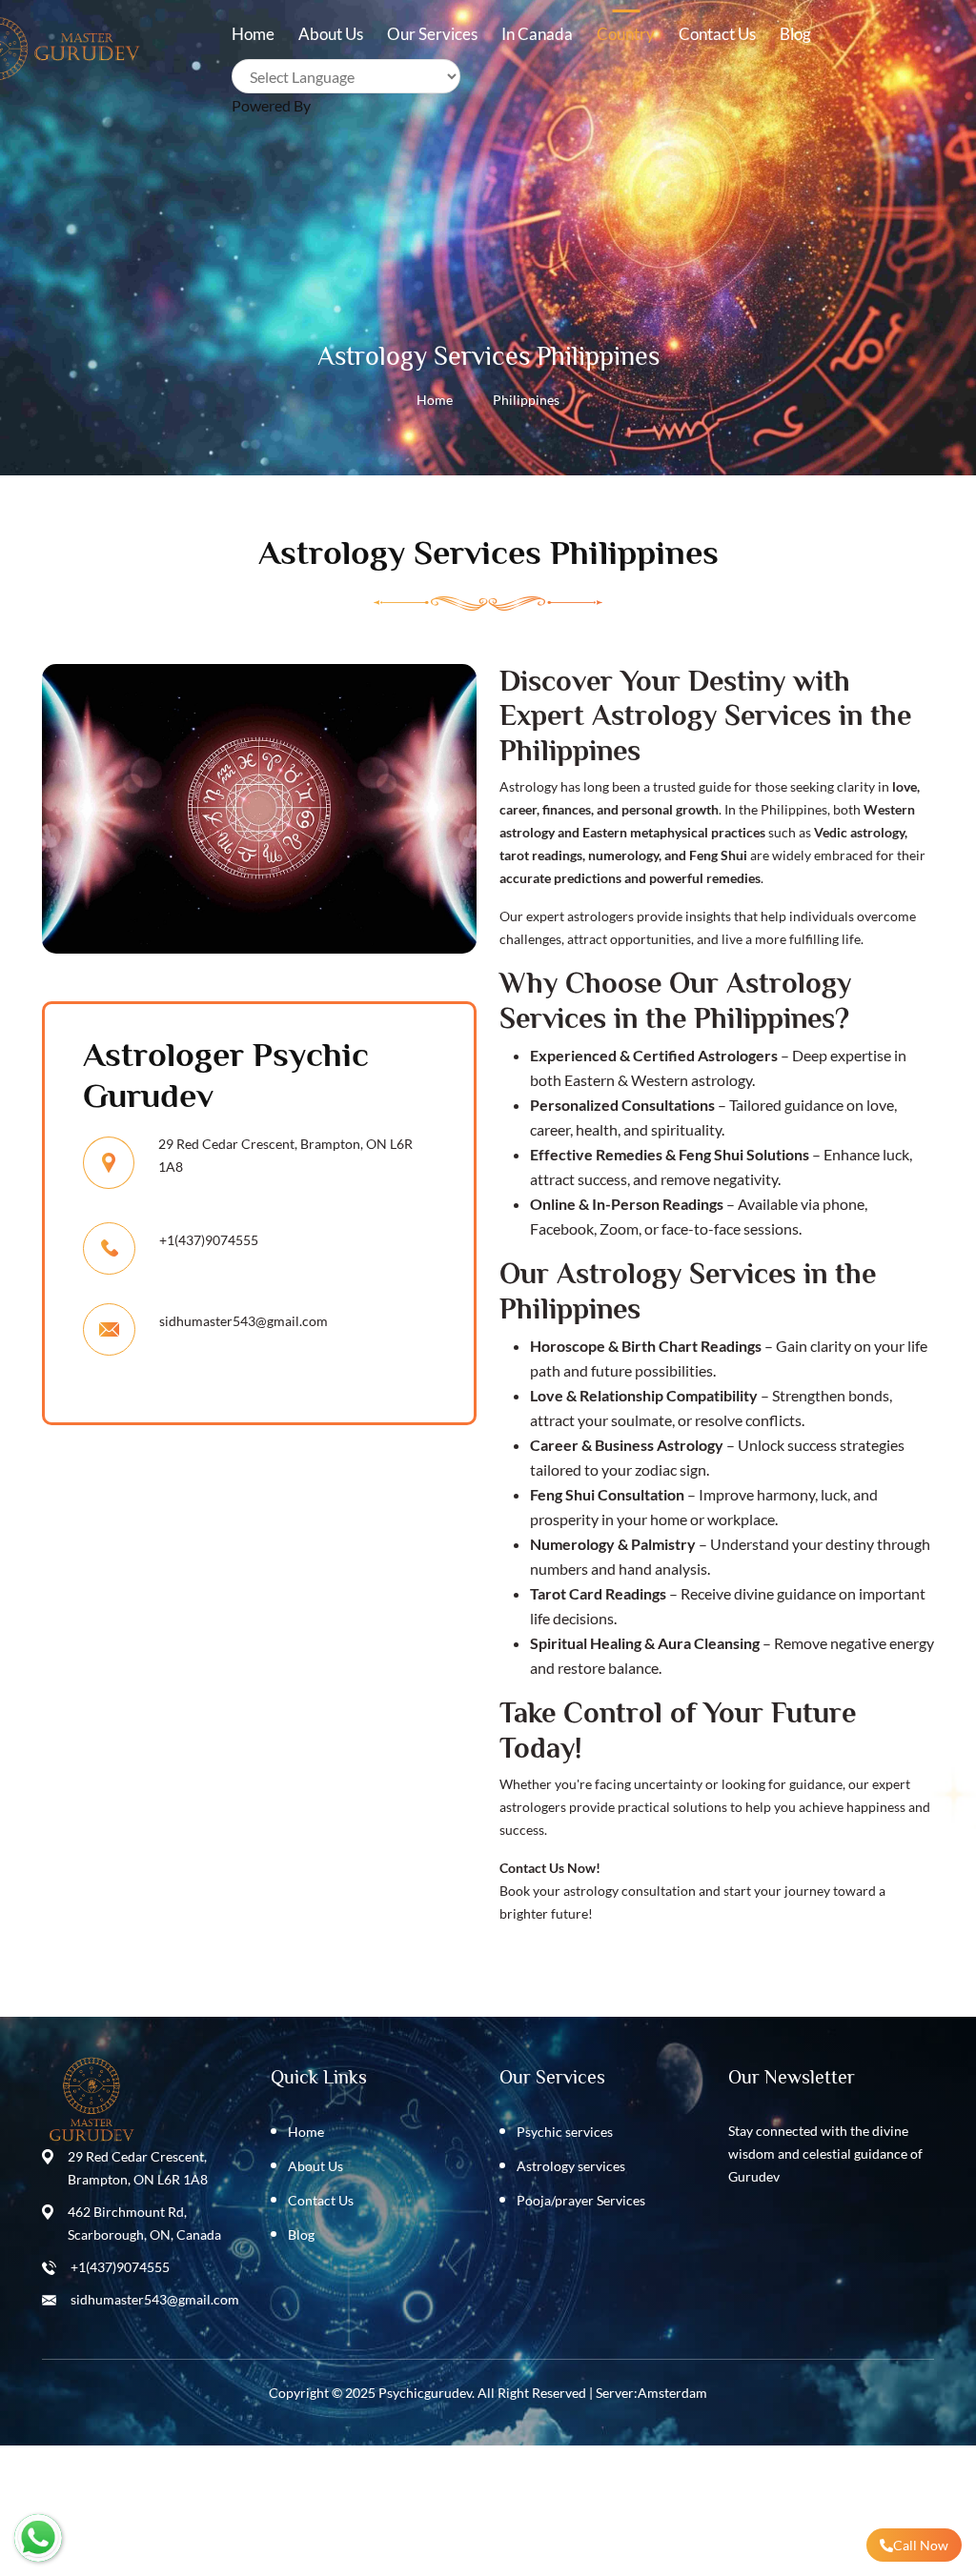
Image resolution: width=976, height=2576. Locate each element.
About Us (315, 2166)
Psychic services (565, 2132)
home (253, 34)
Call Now (921, 2545)
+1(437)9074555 (120, 2267)
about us (331, 34)
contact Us (717, 34)
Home (435, 400)
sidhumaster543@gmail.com (244, 1321)
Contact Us (321, 2200)
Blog (795, 34)
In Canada (537, 34)
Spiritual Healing (586, 1643)
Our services (432, 34)
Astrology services (571, 2166)
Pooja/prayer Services (581, 2200)
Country (626, 34)
